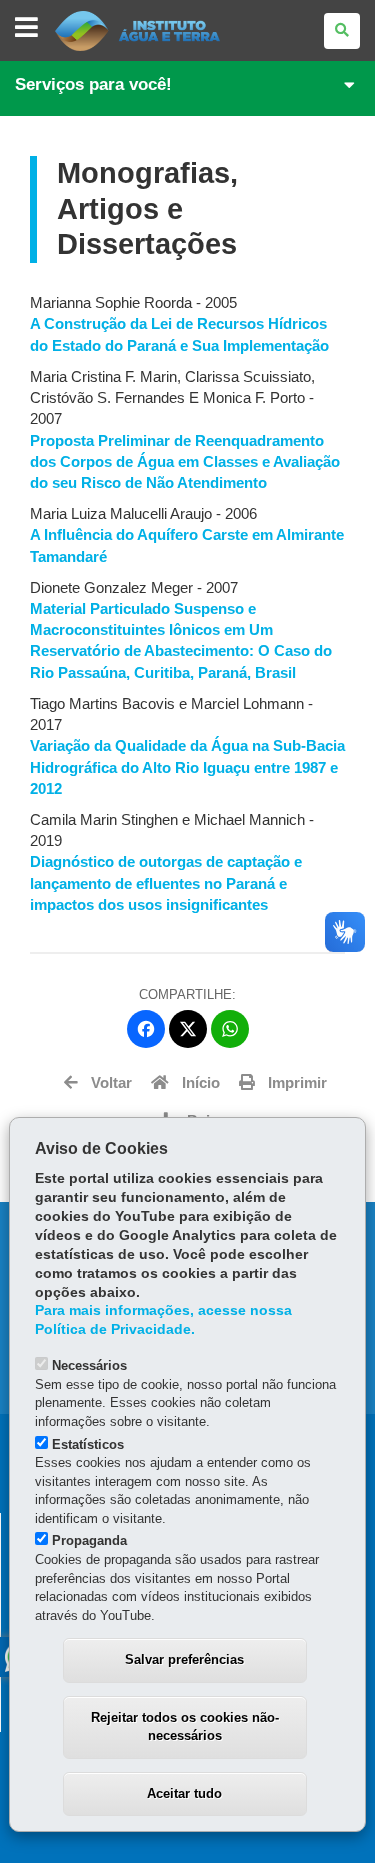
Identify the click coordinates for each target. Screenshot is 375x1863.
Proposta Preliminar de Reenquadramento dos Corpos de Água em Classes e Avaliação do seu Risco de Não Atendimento (185, 462)
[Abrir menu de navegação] (26, 28)
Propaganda (89, 1540)
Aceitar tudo (184, 1793)
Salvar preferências (184, 1659)
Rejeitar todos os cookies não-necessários (185, 1727)
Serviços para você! (93, 84)
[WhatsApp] (230, 1029)
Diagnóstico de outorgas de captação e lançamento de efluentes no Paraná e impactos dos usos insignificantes (166, 883)
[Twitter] (188, 1029)
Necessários (89, 1365)
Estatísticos (88, 1444)
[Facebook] (146, 1029)
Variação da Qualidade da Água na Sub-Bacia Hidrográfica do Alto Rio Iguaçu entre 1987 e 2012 (187, 767)
